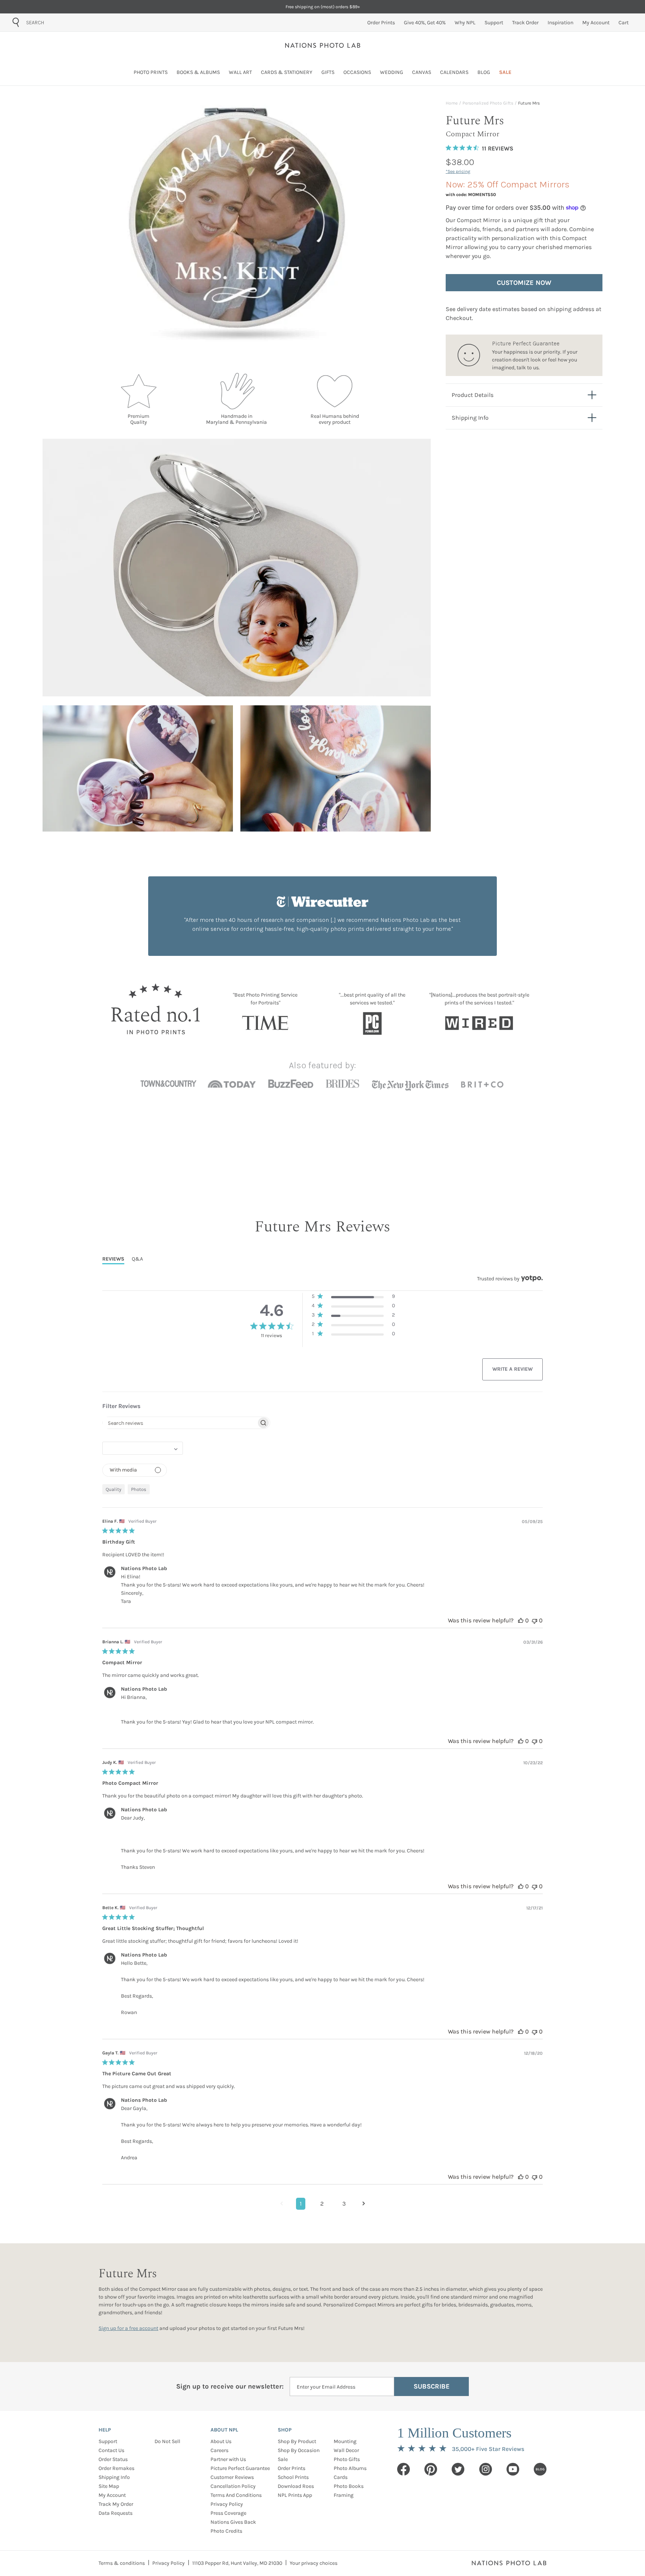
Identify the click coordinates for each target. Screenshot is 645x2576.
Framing (344, 2495)
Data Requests (116, 2513)
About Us (221, 2441)
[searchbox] (180, 1423)
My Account (112, 2495)
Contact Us (111, 2450)
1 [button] (301, 2204)
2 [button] (322, 2204)
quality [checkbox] (113, 1489)
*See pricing (458, 171)
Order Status (113, 2459)
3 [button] (344, 2204)
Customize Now (524, 283)
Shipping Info (114, 2477)
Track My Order (116, 2504)
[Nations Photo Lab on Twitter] (458, 2469)
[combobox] (68, 22)
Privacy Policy (227, 2504)
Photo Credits (226, 2531)
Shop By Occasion (299, 2450)
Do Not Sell (167, 2441)
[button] (353, 1298)
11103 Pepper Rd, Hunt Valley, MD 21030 (237, 2563)
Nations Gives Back (233, 2522)
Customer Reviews (232, 2477)
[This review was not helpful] (535, 1620)
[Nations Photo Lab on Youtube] (513, 2469)
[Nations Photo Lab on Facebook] (403, 2469)
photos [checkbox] (139, 1489)
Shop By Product (297, 2441)
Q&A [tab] (137, 1259)
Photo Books (349, 2486)
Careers (219, 2450)
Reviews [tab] (113, 1259)
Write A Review (512, 1369)
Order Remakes (116, 2468)
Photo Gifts (347, 2459)
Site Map (109, 2486)
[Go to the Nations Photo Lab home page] (323, 45)
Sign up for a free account (128, 2328)
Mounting (345, 2441)
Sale (283, 2459)
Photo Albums (350, 2468)
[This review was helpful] (521, 1620)
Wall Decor (346, 2450)
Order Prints (292, 2468)
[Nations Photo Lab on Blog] (540, 2469)
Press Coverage (228, 2513)
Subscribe (432, 2386)
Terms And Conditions (236, 2495)
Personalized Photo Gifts (488, 103)
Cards (341, 2477)
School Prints (293, 2477)
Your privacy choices (314, 2563)
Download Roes (296, 2486)
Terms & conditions (122, 2563)
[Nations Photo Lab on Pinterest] (431, 2469)
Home (452, 103)
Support (108, 2441)
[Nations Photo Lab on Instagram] (486, 2469)
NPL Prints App (295, 2495)
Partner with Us (228, 2459)
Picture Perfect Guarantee (240, 2468)
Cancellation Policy (233, 2486)
